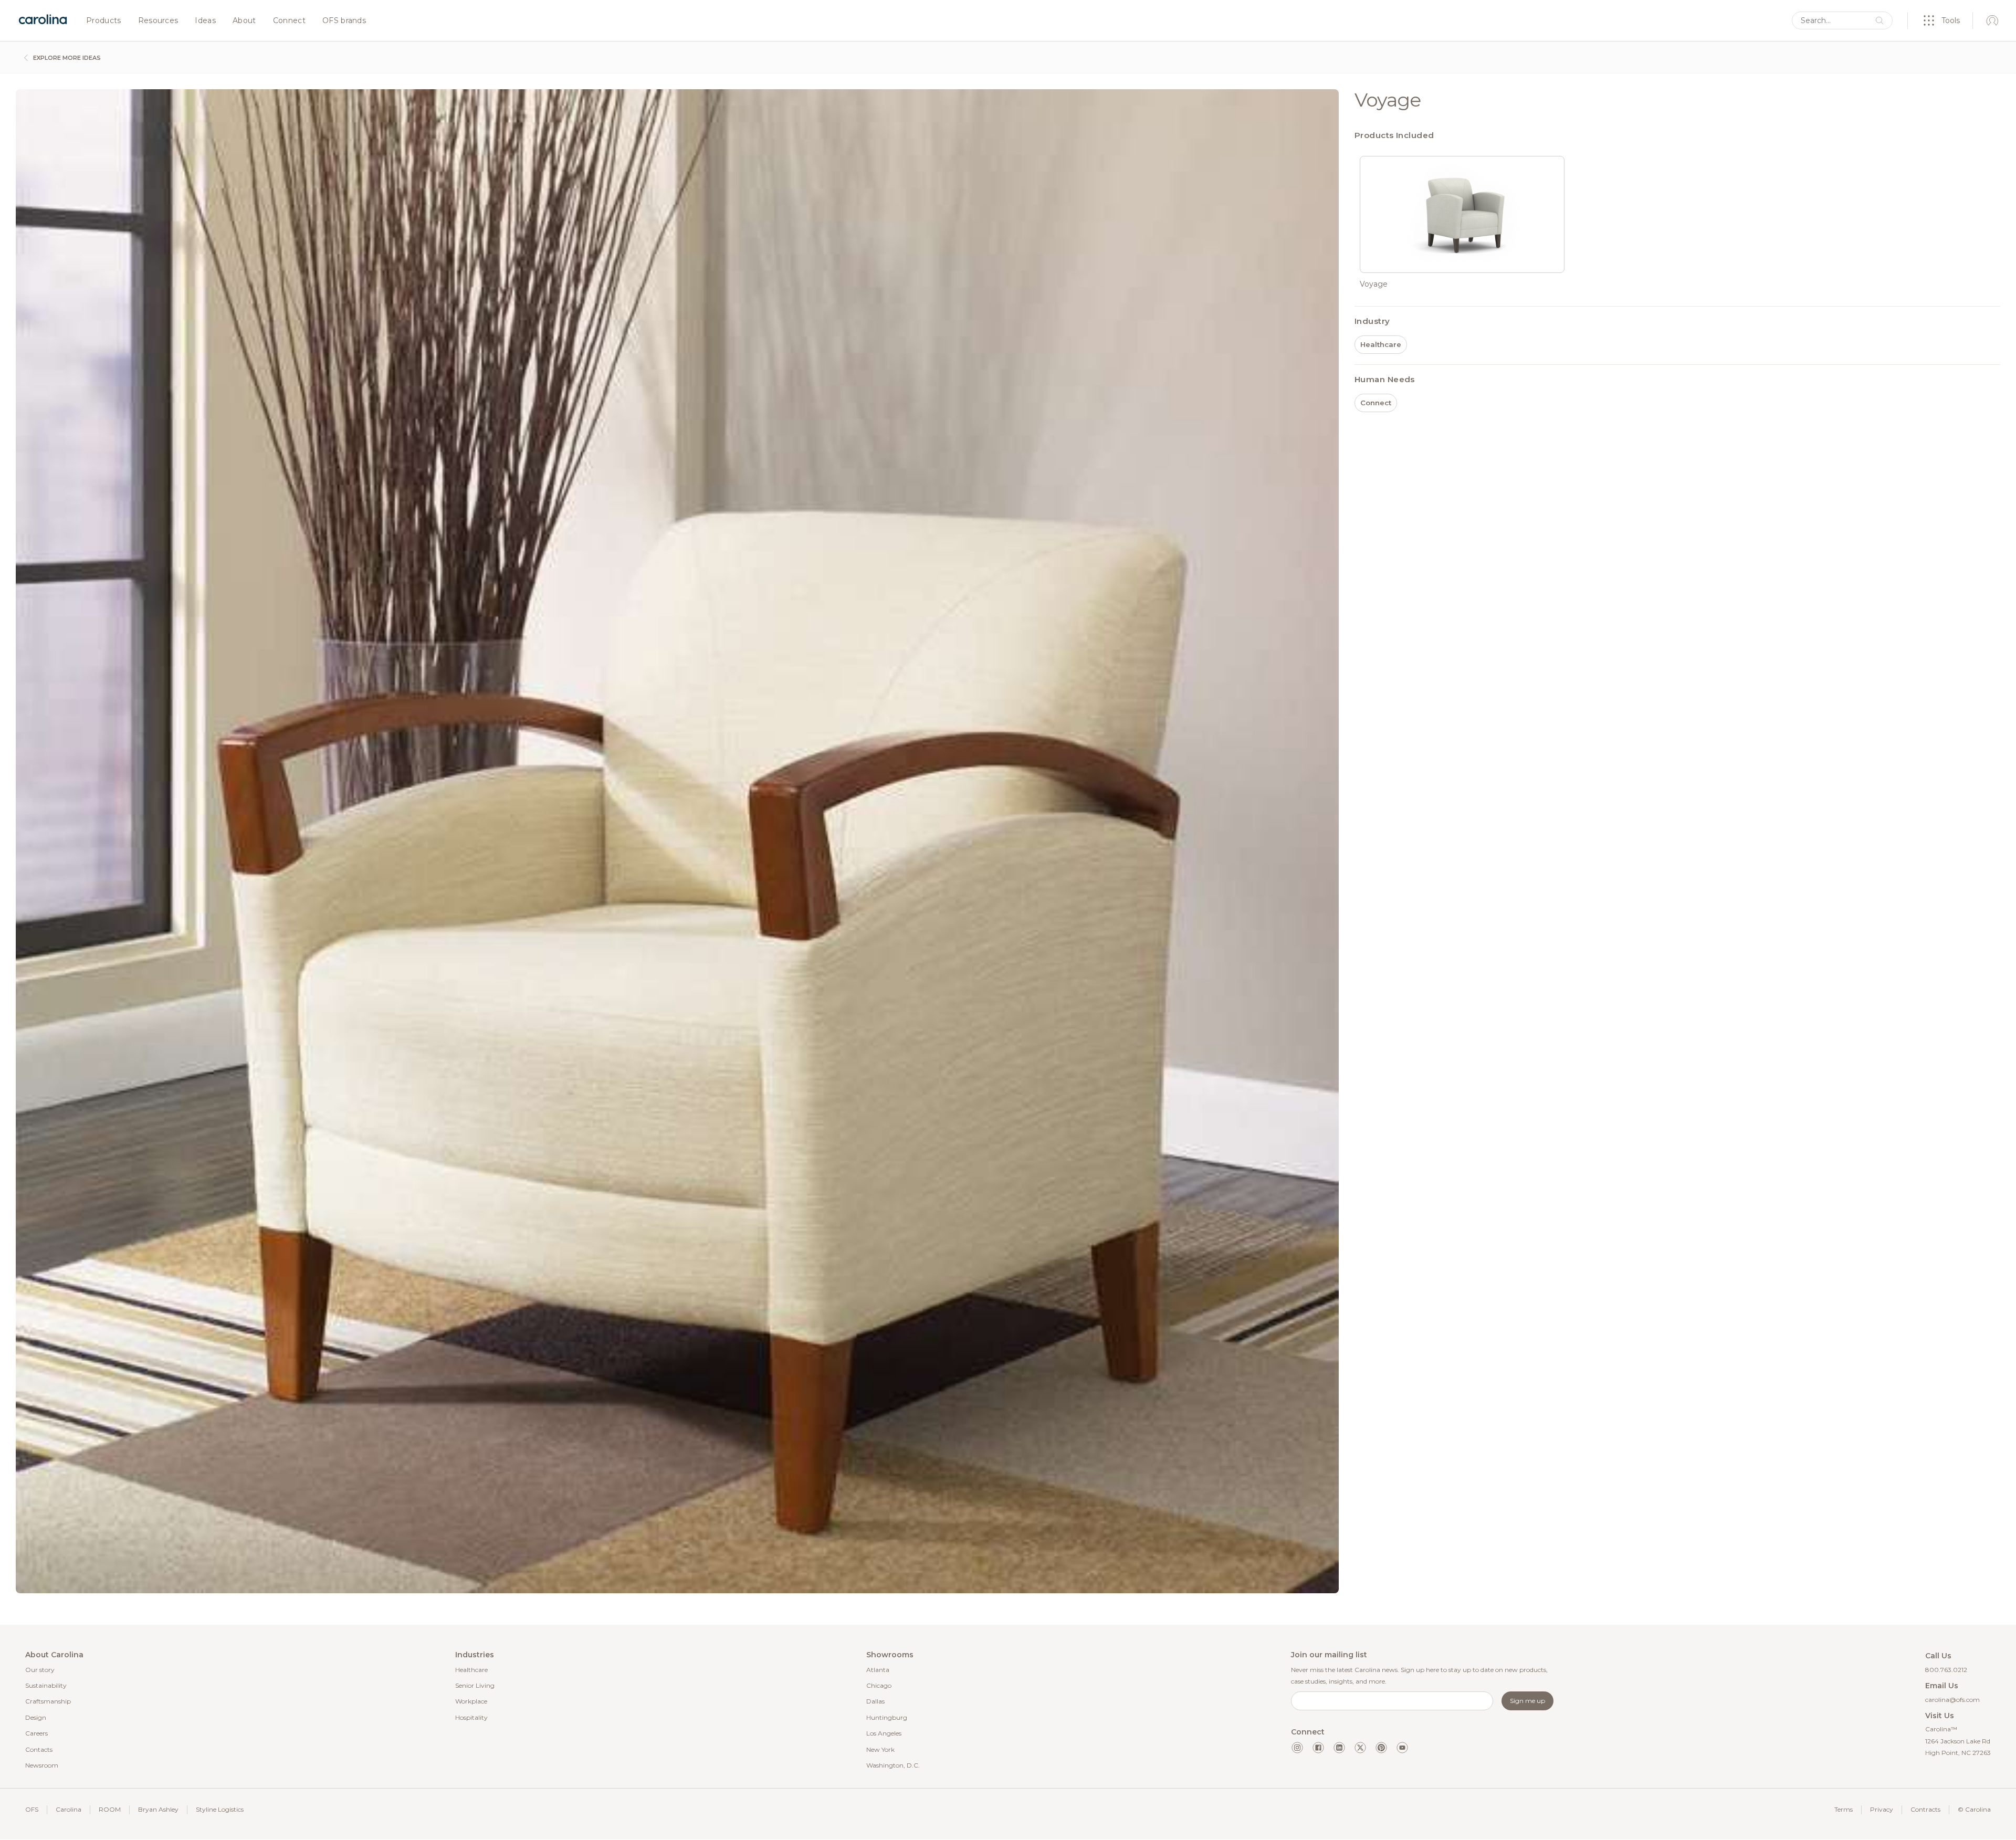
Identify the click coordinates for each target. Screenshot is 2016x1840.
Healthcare (471, 1670)
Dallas (875, 1701)
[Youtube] (1402, 1748)
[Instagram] (1297, 1748)
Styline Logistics (220, 1809)
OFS (32, 1809)
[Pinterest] (1381, 1748)
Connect (289, 21)
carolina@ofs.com (1952, 1700)
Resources (158, 21)
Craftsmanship (48, 1701)
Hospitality (471, 1717)
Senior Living (475, 1685)
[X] (1360, 1748)
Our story (40, 1670)
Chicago (879, 1685)
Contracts (1925, 1809)
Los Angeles (884, 1733)
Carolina (69, 1809)
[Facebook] (1318, 1748)
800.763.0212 (1946, 1670)
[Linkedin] (1339, 1748)
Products (104, 21)
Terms (1844, 1809)
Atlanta (878, 1670)
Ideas (205, 21)
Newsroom (42, 1765)
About (244, 21)
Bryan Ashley (158, 1809)
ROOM (110, 1809)
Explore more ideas (66, 58)
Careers (36, 1733)
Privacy (1882, 1809)
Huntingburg (887, 1717)
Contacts (39, 1749)
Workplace (471, 1701)
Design (36, 1717)
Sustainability (46, 1685)
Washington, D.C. (893, 1765)
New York (880, 1749)
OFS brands (344, 21)
